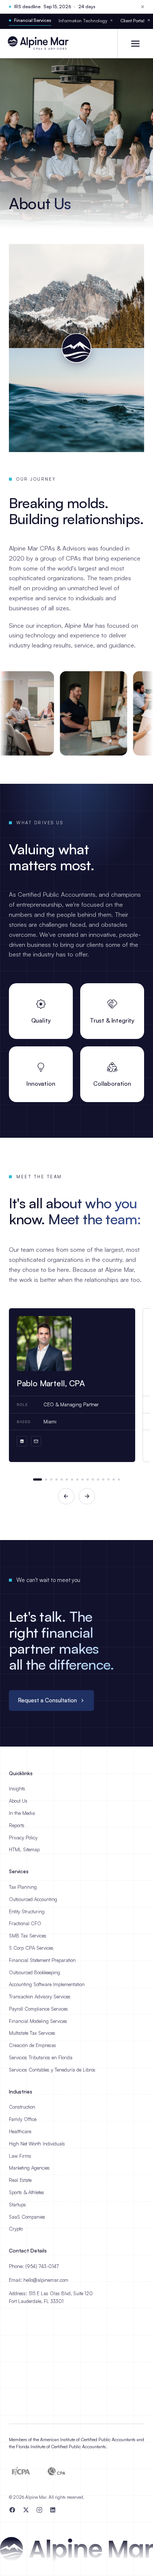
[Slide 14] (108, 1479)
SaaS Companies (27, 2217)
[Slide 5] (62, 1479)
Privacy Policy (23, 1838)
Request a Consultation (47, 1700)
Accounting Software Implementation (47, 1984)
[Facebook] (12, 2510)
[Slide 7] (72, 1479)
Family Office (23, 2119)
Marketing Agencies (29, 2168)
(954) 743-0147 (42, 2266)
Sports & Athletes (27, 2192)
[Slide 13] (103, 1479)
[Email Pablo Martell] (36, 1441)
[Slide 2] (46, 1479)
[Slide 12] (98, 1479)
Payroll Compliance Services (38, 2009)
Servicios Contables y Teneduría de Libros (52, 2070)
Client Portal (132, 21)
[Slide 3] (51, 1479)
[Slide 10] (88, 1479)
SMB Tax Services (28, 1936)
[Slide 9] (82, 1479)
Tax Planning (23, 1887)
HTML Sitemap (24, 1849)
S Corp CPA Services (31, 1948)
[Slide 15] (114, 1479)
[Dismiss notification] (143, 7)
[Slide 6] (67, 1479)
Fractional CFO (25, 1923)
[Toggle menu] (135, 43)
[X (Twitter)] (26, 2510)
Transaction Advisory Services (40, 1997)
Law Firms (20, 2156)
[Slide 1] (38, 1479)
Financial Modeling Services (38, 2021)
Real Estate (20, 2180)
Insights (17, 1789)
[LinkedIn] (53, 2510)
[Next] (87, 1496)
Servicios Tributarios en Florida (41, 2057)
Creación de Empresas (32, 2045)
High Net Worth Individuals (37, 2144)
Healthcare (20, 2131)
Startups (17, 2205)
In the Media (22, 1813)
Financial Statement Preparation (42, 1960)
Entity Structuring (27, 1911)
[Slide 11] (93, 1479)
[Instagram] (39, 2510)
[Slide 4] (56, 1479)
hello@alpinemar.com (46, 2280)
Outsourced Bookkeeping (35, 1972)
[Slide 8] (77, 1479)
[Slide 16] (119, 1479)
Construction (22, 2107)
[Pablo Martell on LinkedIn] (22, 1441)
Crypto (16, 2229)
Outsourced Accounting (33, 1899)
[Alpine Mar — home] (41, 43)
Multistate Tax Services (32, 2033)
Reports (17, 1825)
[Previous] (66, 1496)
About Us (18, 1801)
